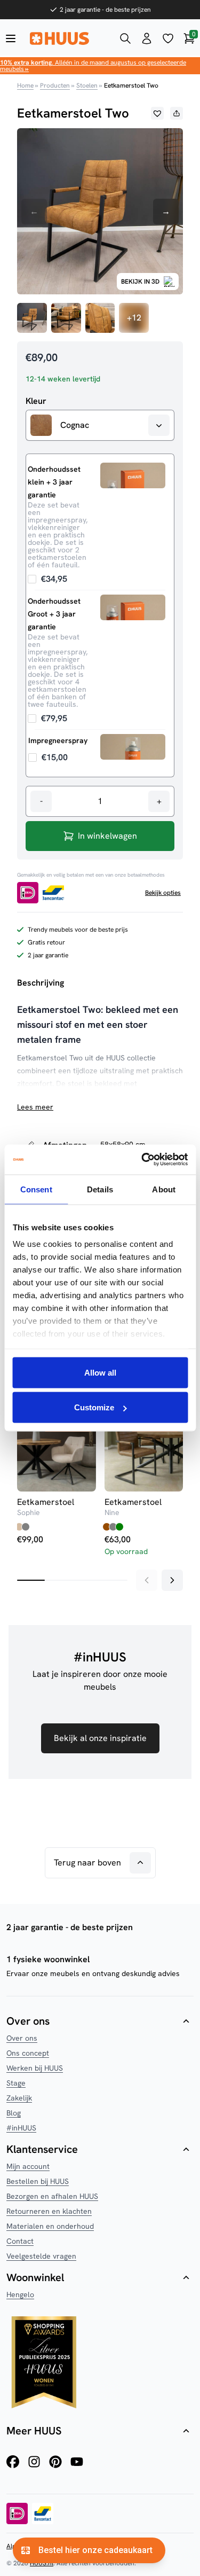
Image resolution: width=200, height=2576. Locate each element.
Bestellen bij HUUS (38, 2181)
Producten (55, 85)
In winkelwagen (107, 836)
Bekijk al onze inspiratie (100, 1738)
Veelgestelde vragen (41, 2256)
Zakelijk (19, 2098)
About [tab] (164, 1189)
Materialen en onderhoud (50, 2226)
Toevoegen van (48, 579)
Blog (14, 2113)
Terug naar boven (87, 1863)
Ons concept (28, 2053)
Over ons (22, 2038)
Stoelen (87, 85)
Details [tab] (100, 1189)
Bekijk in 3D (140, 282)
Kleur (36, 401)
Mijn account (28, 2166)
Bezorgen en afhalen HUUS (52, 2196)
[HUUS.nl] (68, 38)
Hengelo (20, 2294)
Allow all (100, 1372)
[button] (157, 113)
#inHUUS (21, 2128)
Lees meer (35, 1107)
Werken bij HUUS (35, 2068)
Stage (16, 2083)
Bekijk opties (163, 893)
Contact (20, 2241)
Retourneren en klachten (49, 2211)
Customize (94, 1407)
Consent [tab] (36, 1189)
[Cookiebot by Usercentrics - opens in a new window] (142, 1160)
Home (25, 85)
